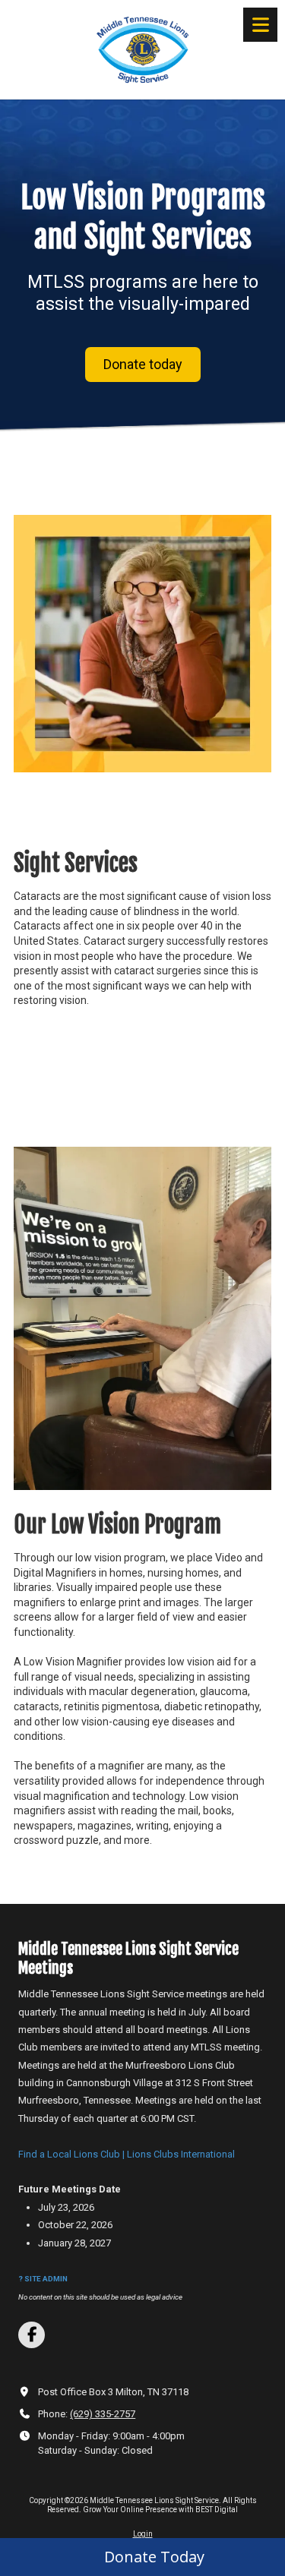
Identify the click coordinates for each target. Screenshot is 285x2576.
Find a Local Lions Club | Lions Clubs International (127, 2154)
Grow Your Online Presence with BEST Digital (160, 2510)
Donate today (143, 364)
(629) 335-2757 (103, 2414)
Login (143, 2534)
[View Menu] (260, 25)
